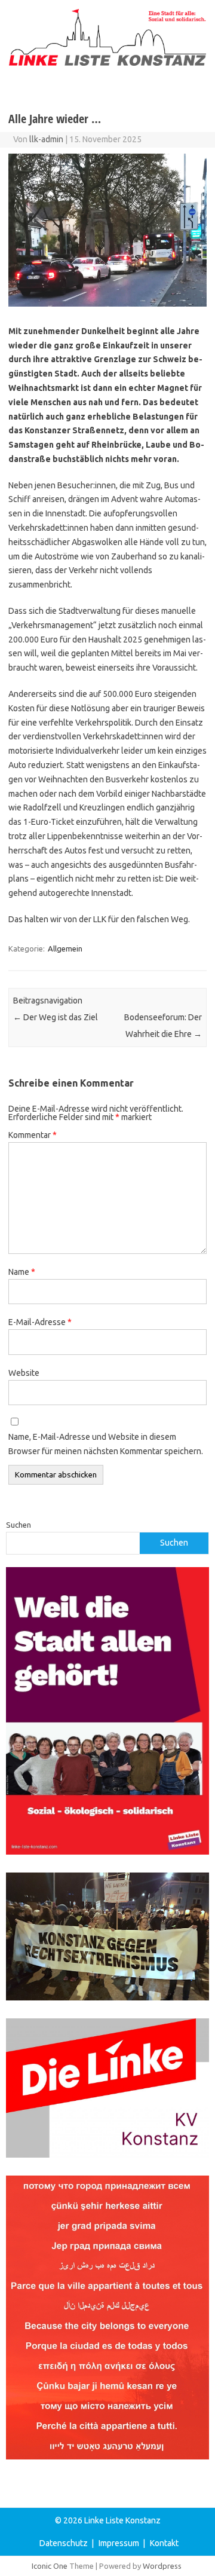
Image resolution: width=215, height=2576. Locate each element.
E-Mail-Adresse (40, 1322)
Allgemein (65, 949)
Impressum (119, 2543)
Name (22, 1272)
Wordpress (162, 2566)
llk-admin (46, 139)
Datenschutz (64, 2543)
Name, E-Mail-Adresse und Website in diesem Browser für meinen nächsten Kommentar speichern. (106, 1444)
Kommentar (33, 1135)
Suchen (19, 1525)
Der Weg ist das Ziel (56, 1017)
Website (24, 1373)
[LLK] (107, 63)
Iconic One (50, 2566)
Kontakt (164, 2543)
